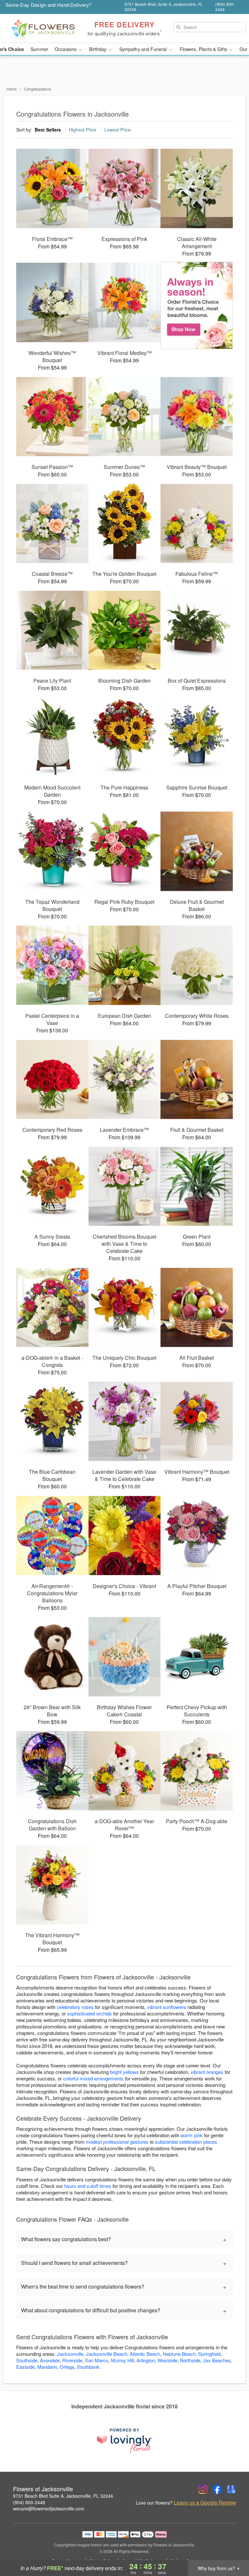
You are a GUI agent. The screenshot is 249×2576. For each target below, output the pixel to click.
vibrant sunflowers (167, 2007)
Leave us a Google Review (205, 2503)
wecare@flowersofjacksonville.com (49, 2508)
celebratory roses (75, 2007)
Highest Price (83, 130)
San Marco (97, 2360)
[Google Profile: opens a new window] (231, 2489)
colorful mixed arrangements (93, 2078)
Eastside (25, 2367)
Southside (27, 2360)
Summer (39, 49)
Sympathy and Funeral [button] (144, 49)
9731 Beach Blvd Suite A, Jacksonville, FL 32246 (63, 2496)
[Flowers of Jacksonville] (43, 29)
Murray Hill (122, 2360)
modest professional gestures (117, 2142)
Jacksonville (70, 2354)
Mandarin (47, 2367)
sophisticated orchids (89, 2013)
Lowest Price (118, 130)
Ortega (67, 2367)
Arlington (146, 2360)
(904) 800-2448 (29, 2502)
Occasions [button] (66, 49)
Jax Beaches (217, 2360)
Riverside (72, 2360)
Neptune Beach (179, 2354)
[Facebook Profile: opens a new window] (217, 2489)
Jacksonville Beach (107, 2354)
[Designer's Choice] (197, 306)
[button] (232, 2548)
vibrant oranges (207, 2072)
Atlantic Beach (145, 2354)
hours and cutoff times (88, 2186)
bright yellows (124, 2072)
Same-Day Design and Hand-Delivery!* (49, 5)
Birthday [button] (98, 49)
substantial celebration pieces (186, 2142)
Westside (167, 2360)
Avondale (50, 2360)
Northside (190, 2360)
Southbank (88, 2367)
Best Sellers (48, 130)
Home (12, 89)
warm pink (192, 2135)
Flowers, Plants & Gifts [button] (204, 49)
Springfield (209, 2354)
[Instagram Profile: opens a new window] (203, 2489)
